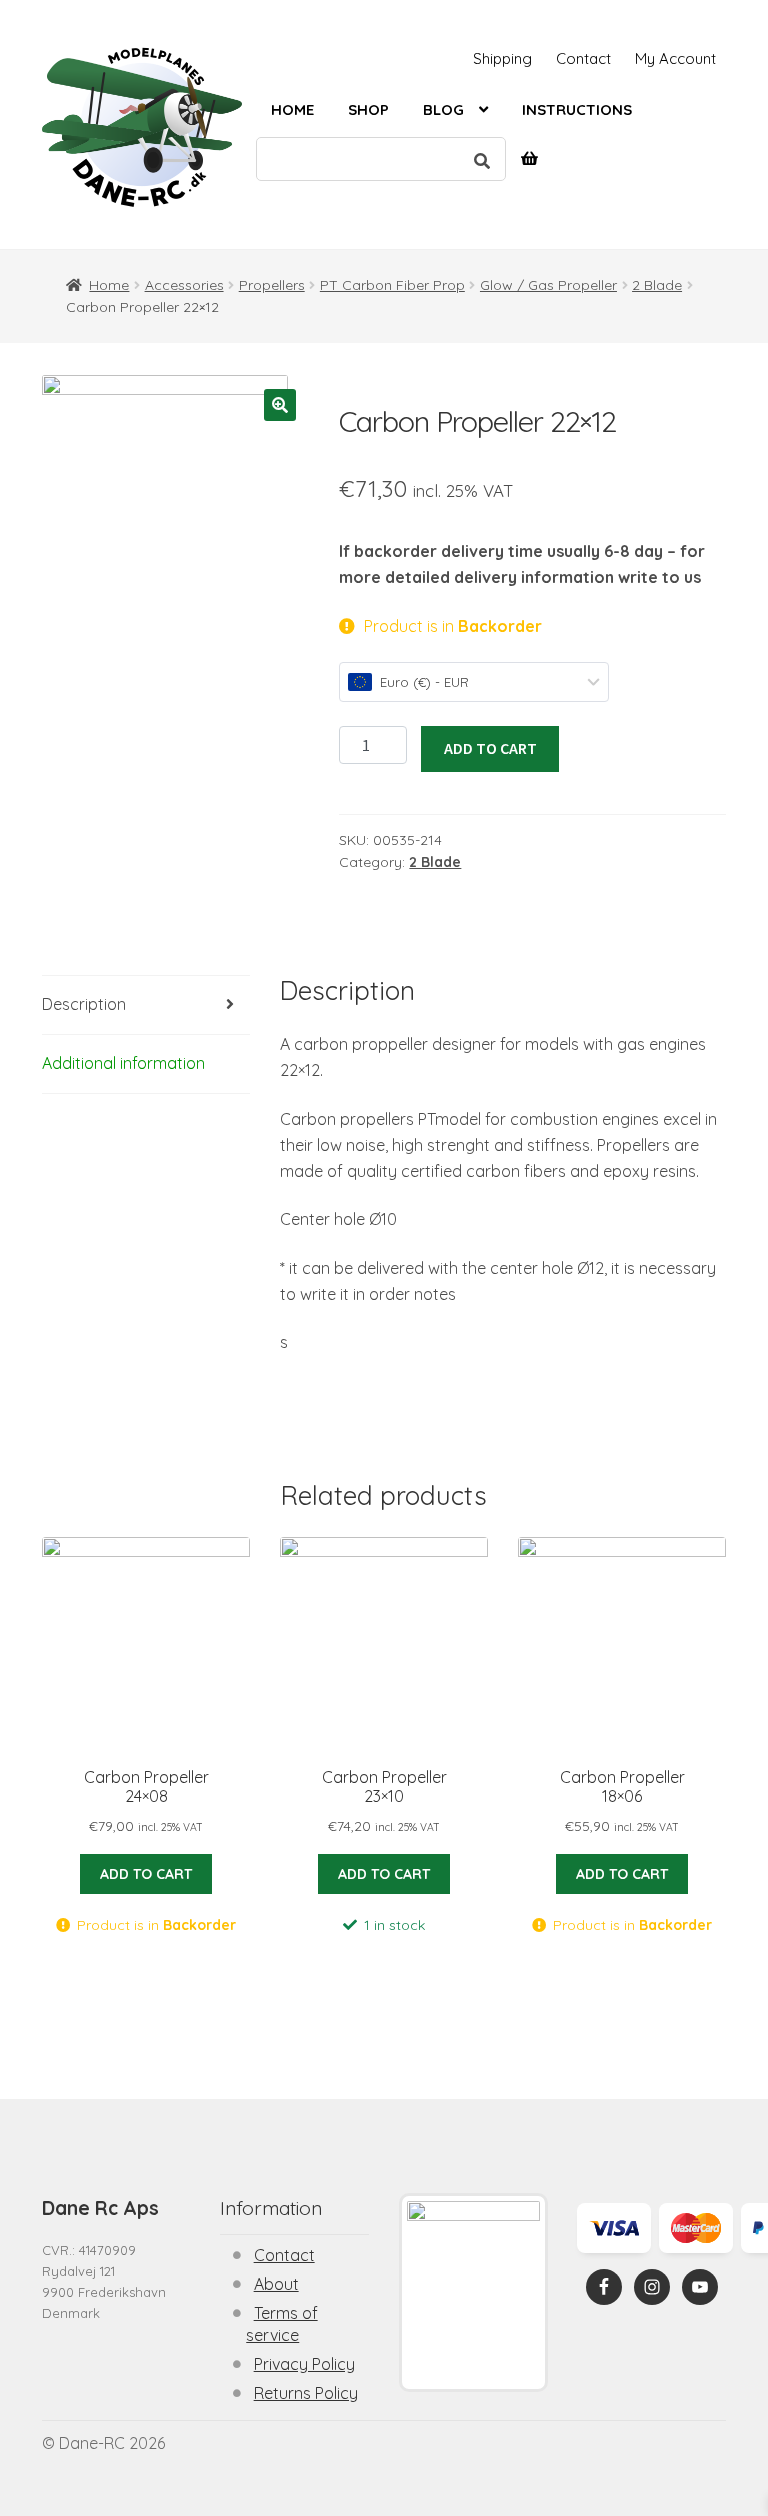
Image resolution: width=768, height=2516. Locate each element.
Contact (583, 58)
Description (84, 1004)
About (276, 2284)
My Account (675, 58)
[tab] (146, 1005)
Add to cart (490, 748)
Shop (368, 109)
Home (292, 109)
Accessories (184, 285)
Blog (443, 109)
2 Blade (657, 285)
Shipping (502, 58)
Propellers (272, 285)
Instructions (577, 109)
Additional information (123, 1063)
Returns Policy (306, 2393)
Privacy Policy (304, 2364)
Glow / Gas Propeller (548, 285)
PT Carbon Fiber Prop (392, 285)
